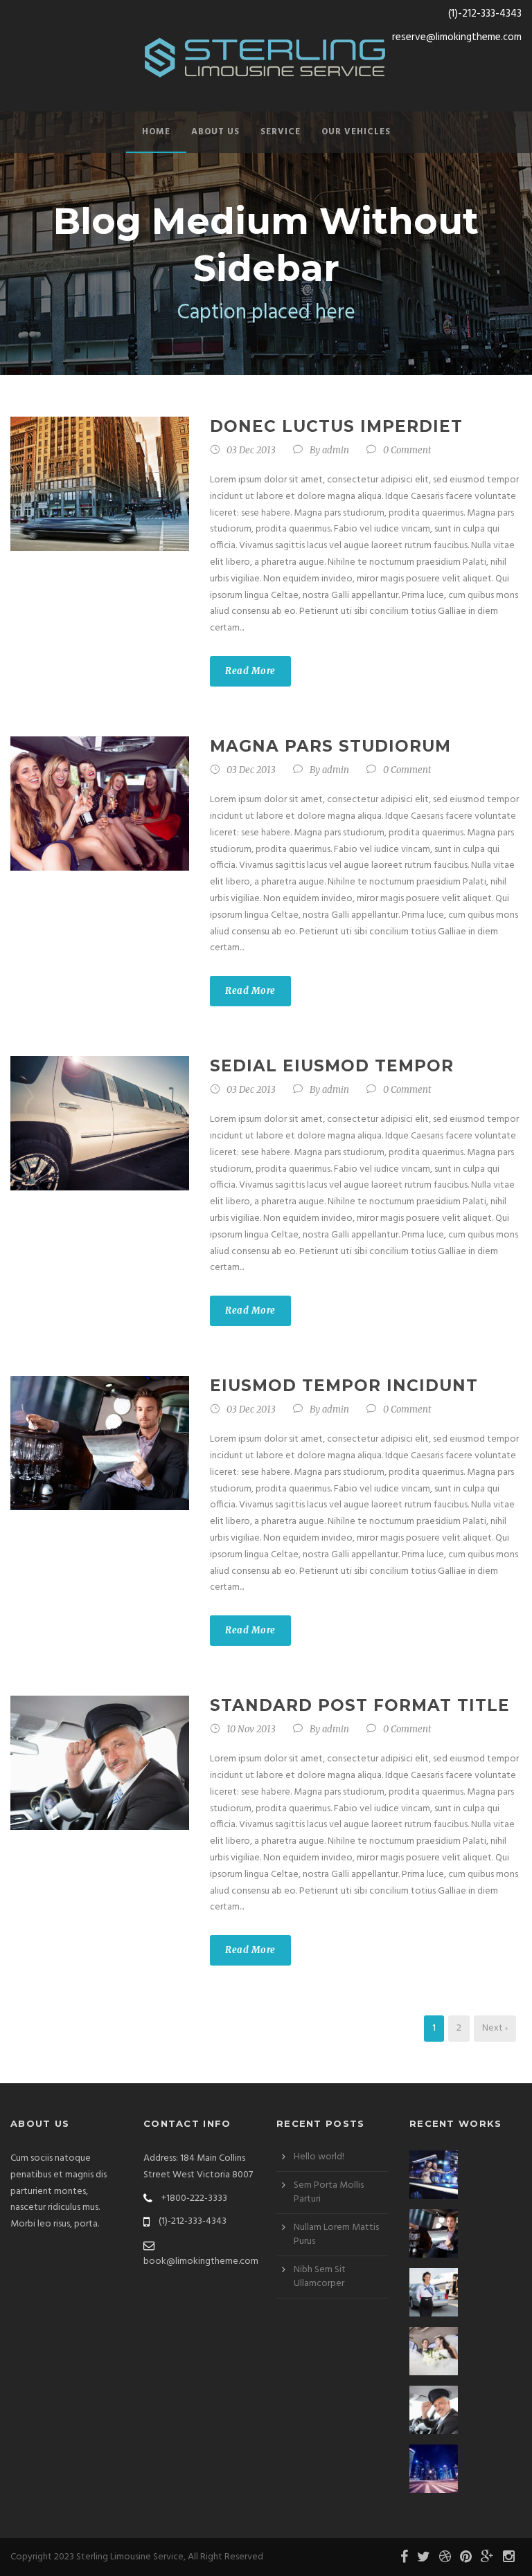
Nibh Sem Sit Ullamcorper (320, 2277)
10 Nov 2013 (251, 1729)
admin (336, 450)
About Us (215, 132)
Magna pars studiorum (330, 746)
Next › (495, 2028)
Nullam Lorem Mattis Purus (336, 2234)
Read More (250, 671)
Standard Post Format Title (360, 1705)
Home (156, 132)
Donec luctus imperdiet (336, 426)
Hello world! (319, 2157)
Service (281, 132)
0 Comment (407, 450)
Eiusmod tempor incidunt (344, 1386)
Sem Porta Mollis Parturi (329, 2192)
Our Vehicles (356, 132)
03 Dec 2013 (251, 450)
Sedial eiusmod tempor (332, 1066)
